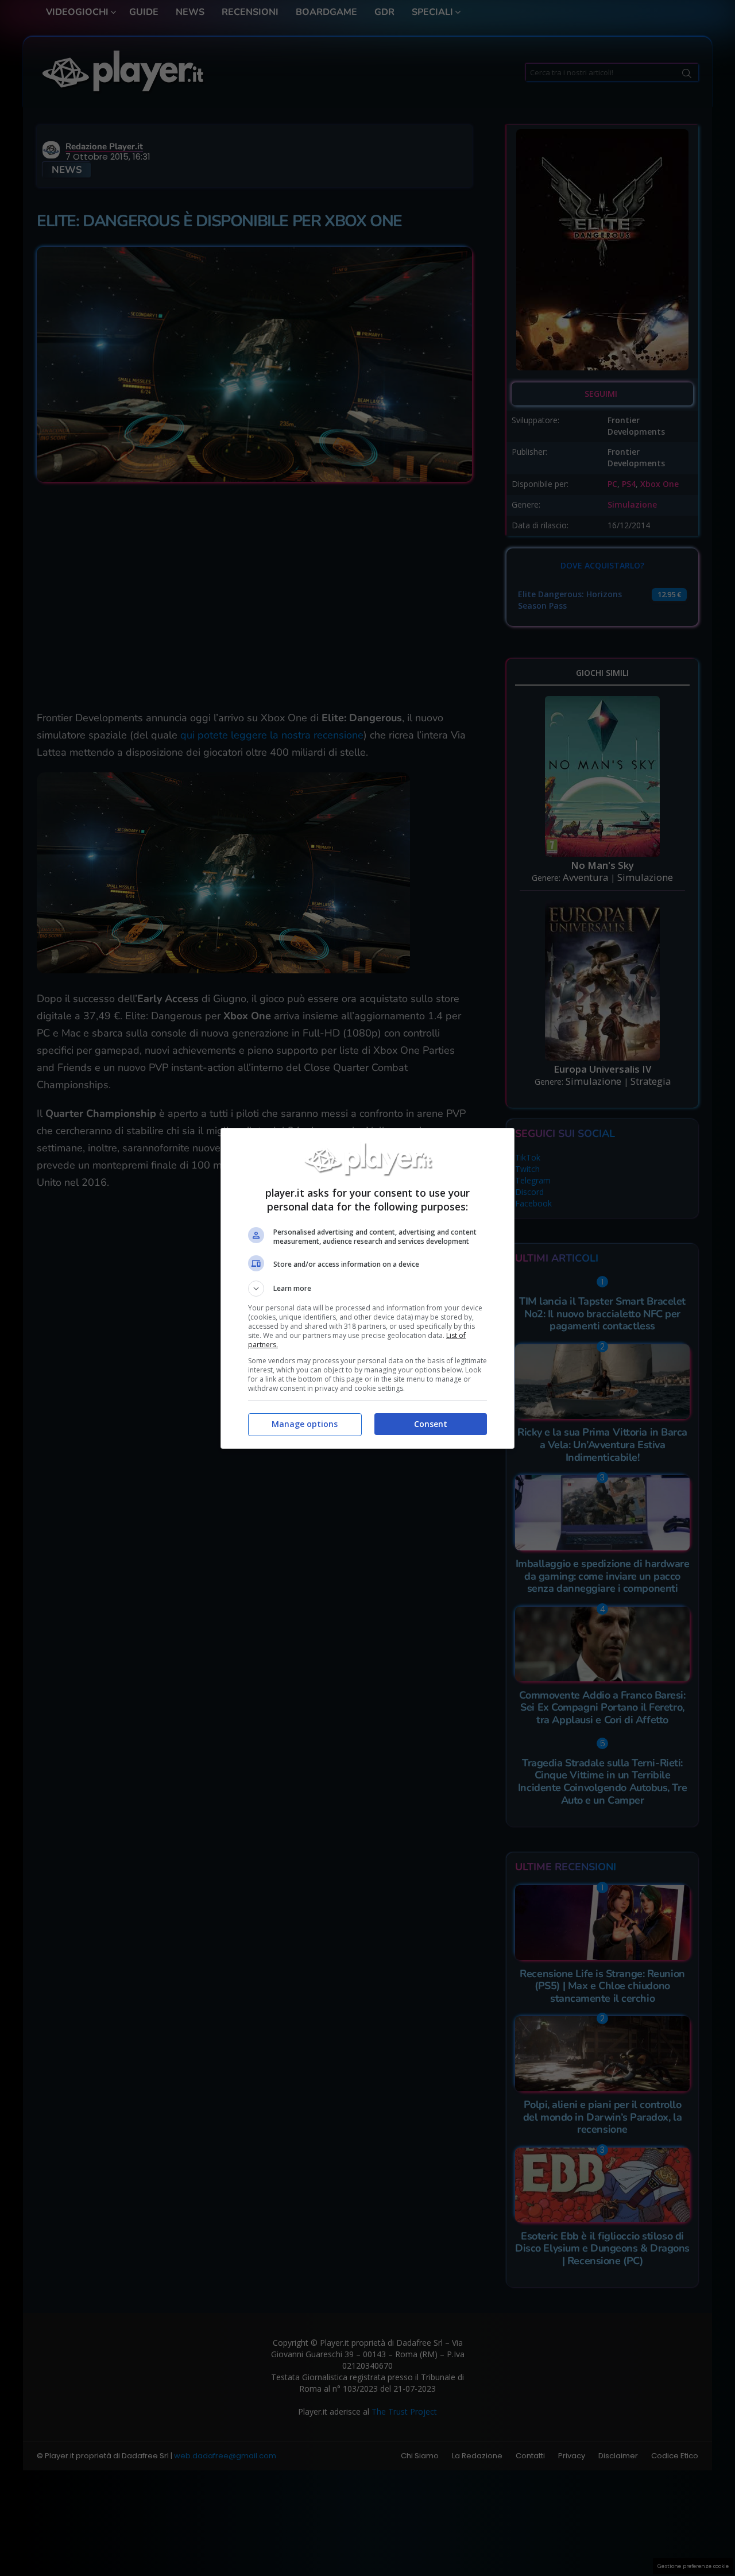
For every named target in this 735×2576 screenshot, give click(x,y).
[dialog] (367, 1288)
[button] (367, 1289)
